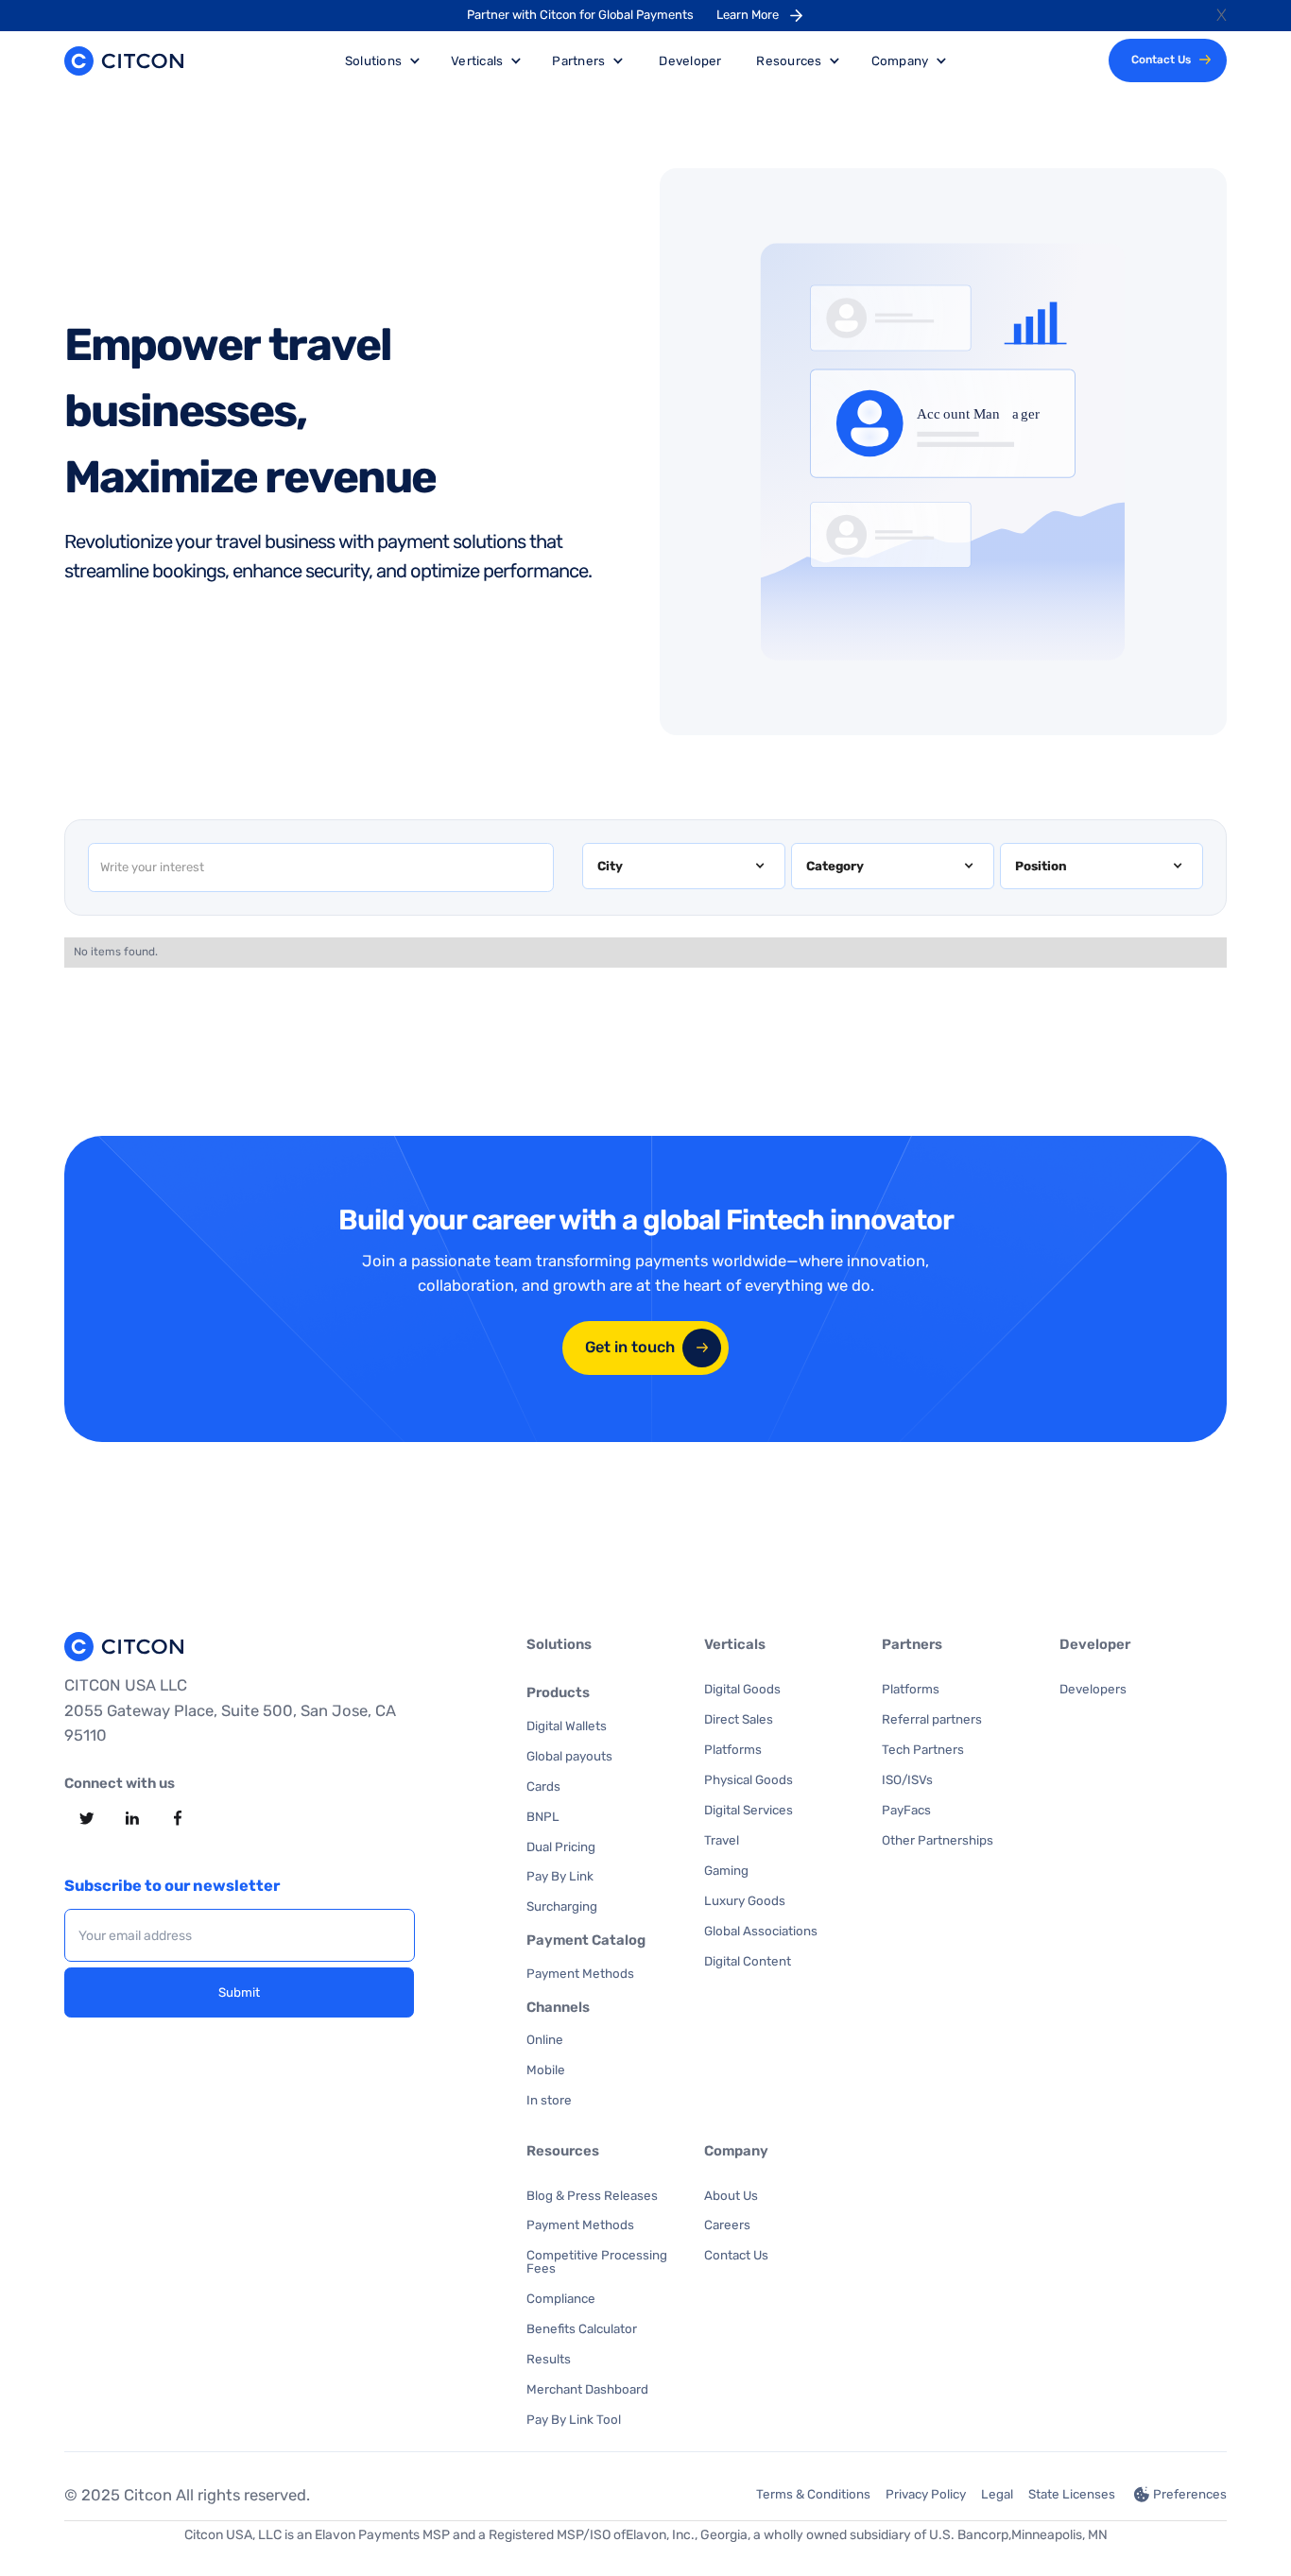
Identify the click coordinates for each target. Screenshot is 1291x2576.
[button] (684, 867)
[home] (124, 61)
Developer (690, 60)
